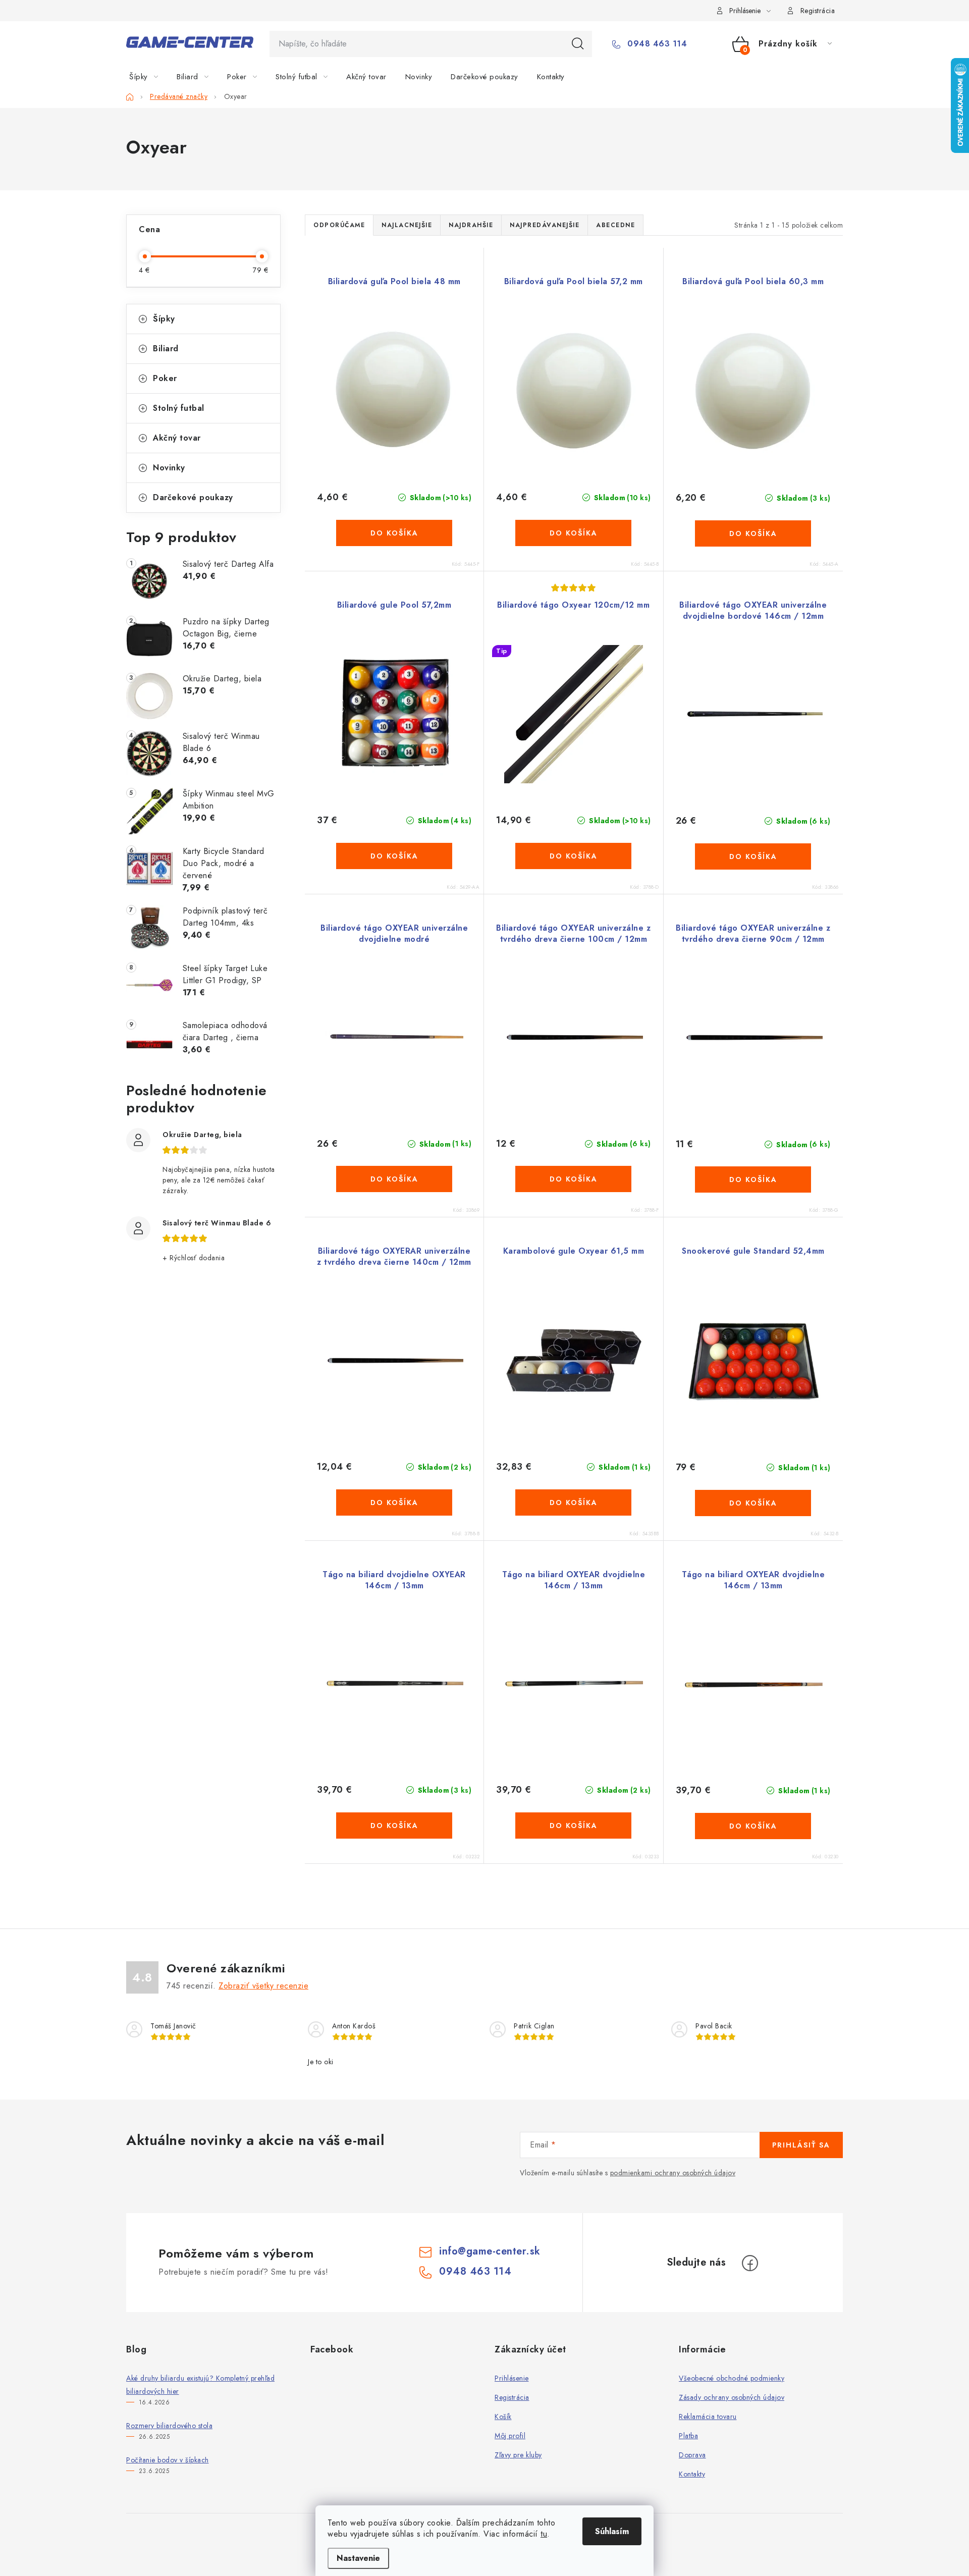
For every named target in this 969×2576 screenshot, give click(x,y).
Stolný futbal (179, 408)
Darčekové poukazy (193, 497)
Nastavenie (358, 2558)
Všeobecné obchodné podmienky (732, 2378)
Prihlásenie (512, 2378)
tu (544, 2534)
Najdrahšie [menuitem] (471, 225)
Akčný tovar (177, 438)
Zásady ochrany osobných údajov (732, 2397)
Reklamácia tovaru (708, 2417)
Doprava (692, 2455)
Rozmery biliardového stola (169, 2426)
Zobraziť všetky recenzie (263, 1986)
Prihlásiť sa (801, 2145)
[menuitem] (150, 77)
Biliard (166, 348)
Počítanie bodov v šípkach (168, 2460)
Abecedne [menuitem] (615, 225)
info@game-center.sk (490, 2251)
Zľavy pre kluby (518, 2455)
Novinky (169, 468)
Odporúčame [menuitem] (339, 225)
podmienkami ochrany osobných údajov (673, 2173)
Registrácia (818, 11)
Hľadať (578, 44)
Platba (688, 2436)
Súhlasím (612, 2531)
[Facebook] (750, 2263)
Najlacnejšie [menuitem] (407, 225)
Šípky (164, 319)
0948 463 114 (656, 44)
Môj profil (510, 2436)
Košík (503, 2417)
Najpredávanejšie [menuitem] (545, 225)
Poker (165, 378)
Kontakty (692, 2474)
